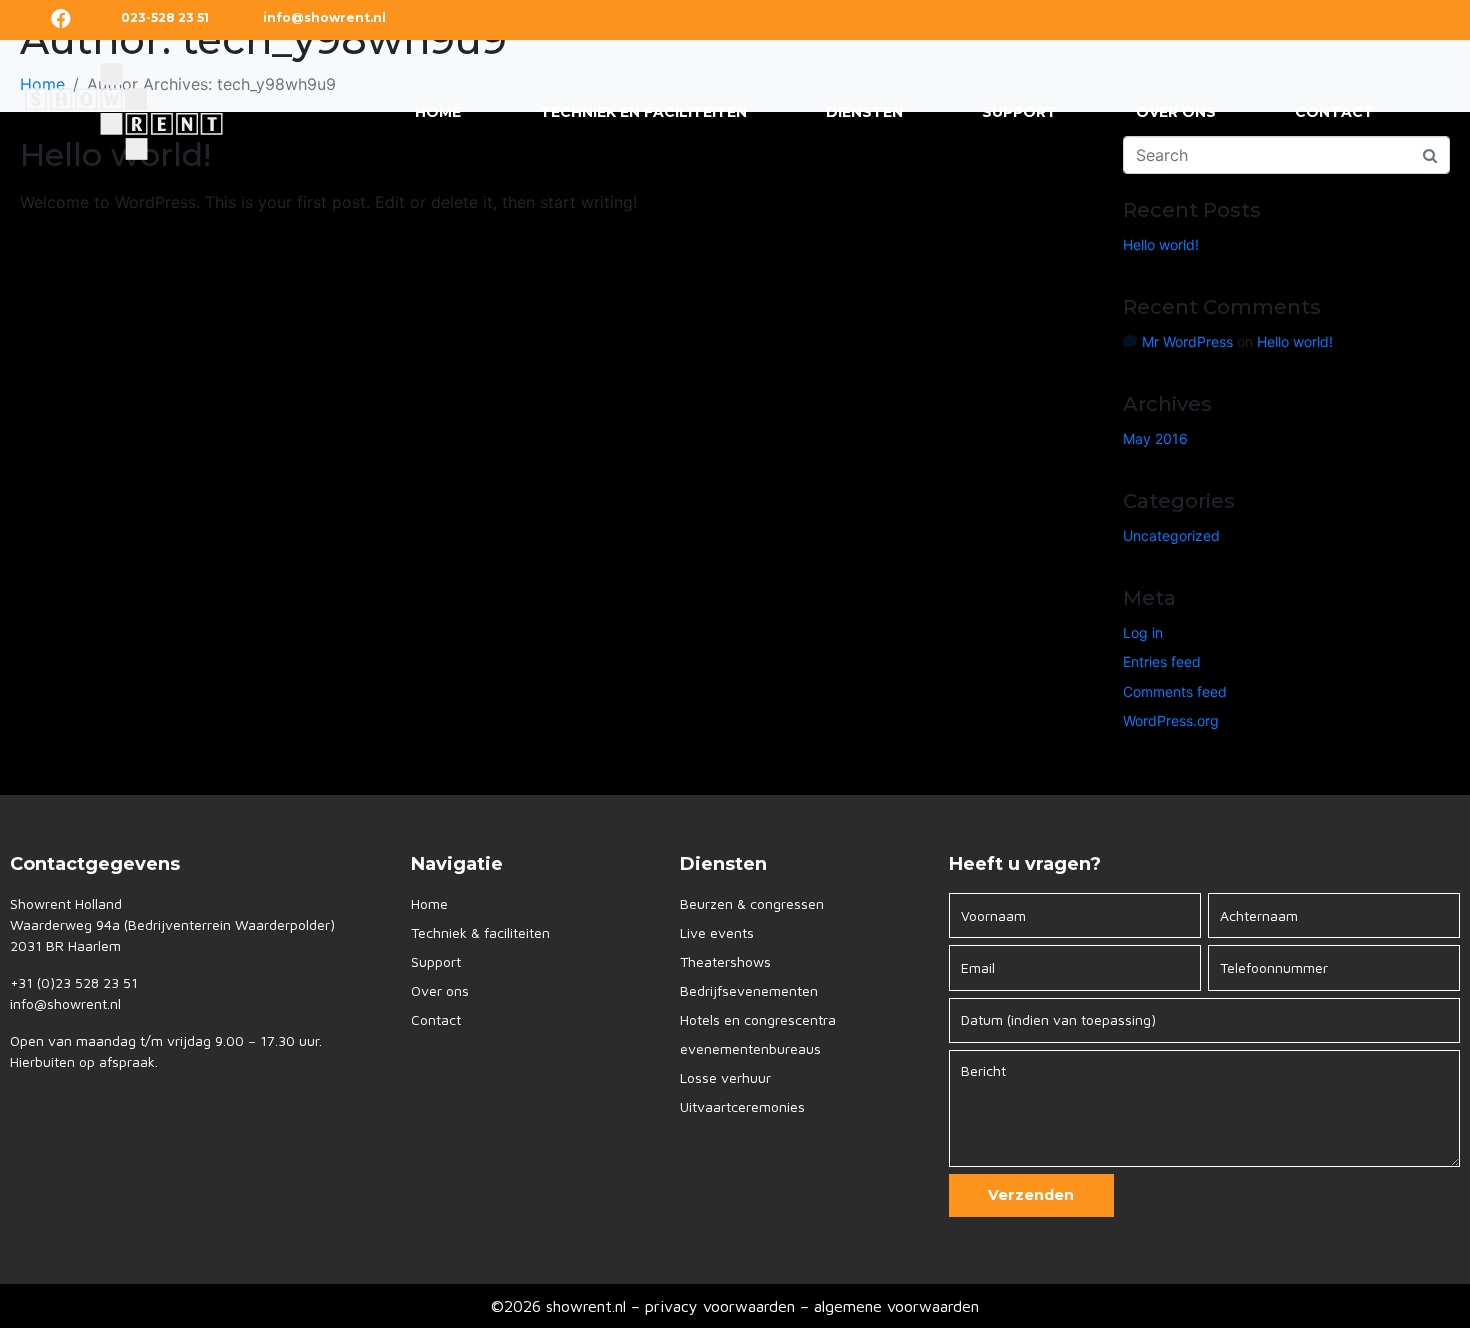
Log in (1143, 632)
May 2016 (1155, 438)
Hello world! (1161, 244)
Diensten (864, 112)
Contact (1334, 112)
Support (1019, 112)
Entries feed (1162, 661)
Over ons (1176, 112)
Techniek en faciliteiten (643, 112)
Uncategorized (1171, 535)
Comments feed (1175, 691)
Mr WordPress (1187, 341)
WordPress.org (1171, 720)
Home (438, 112)
